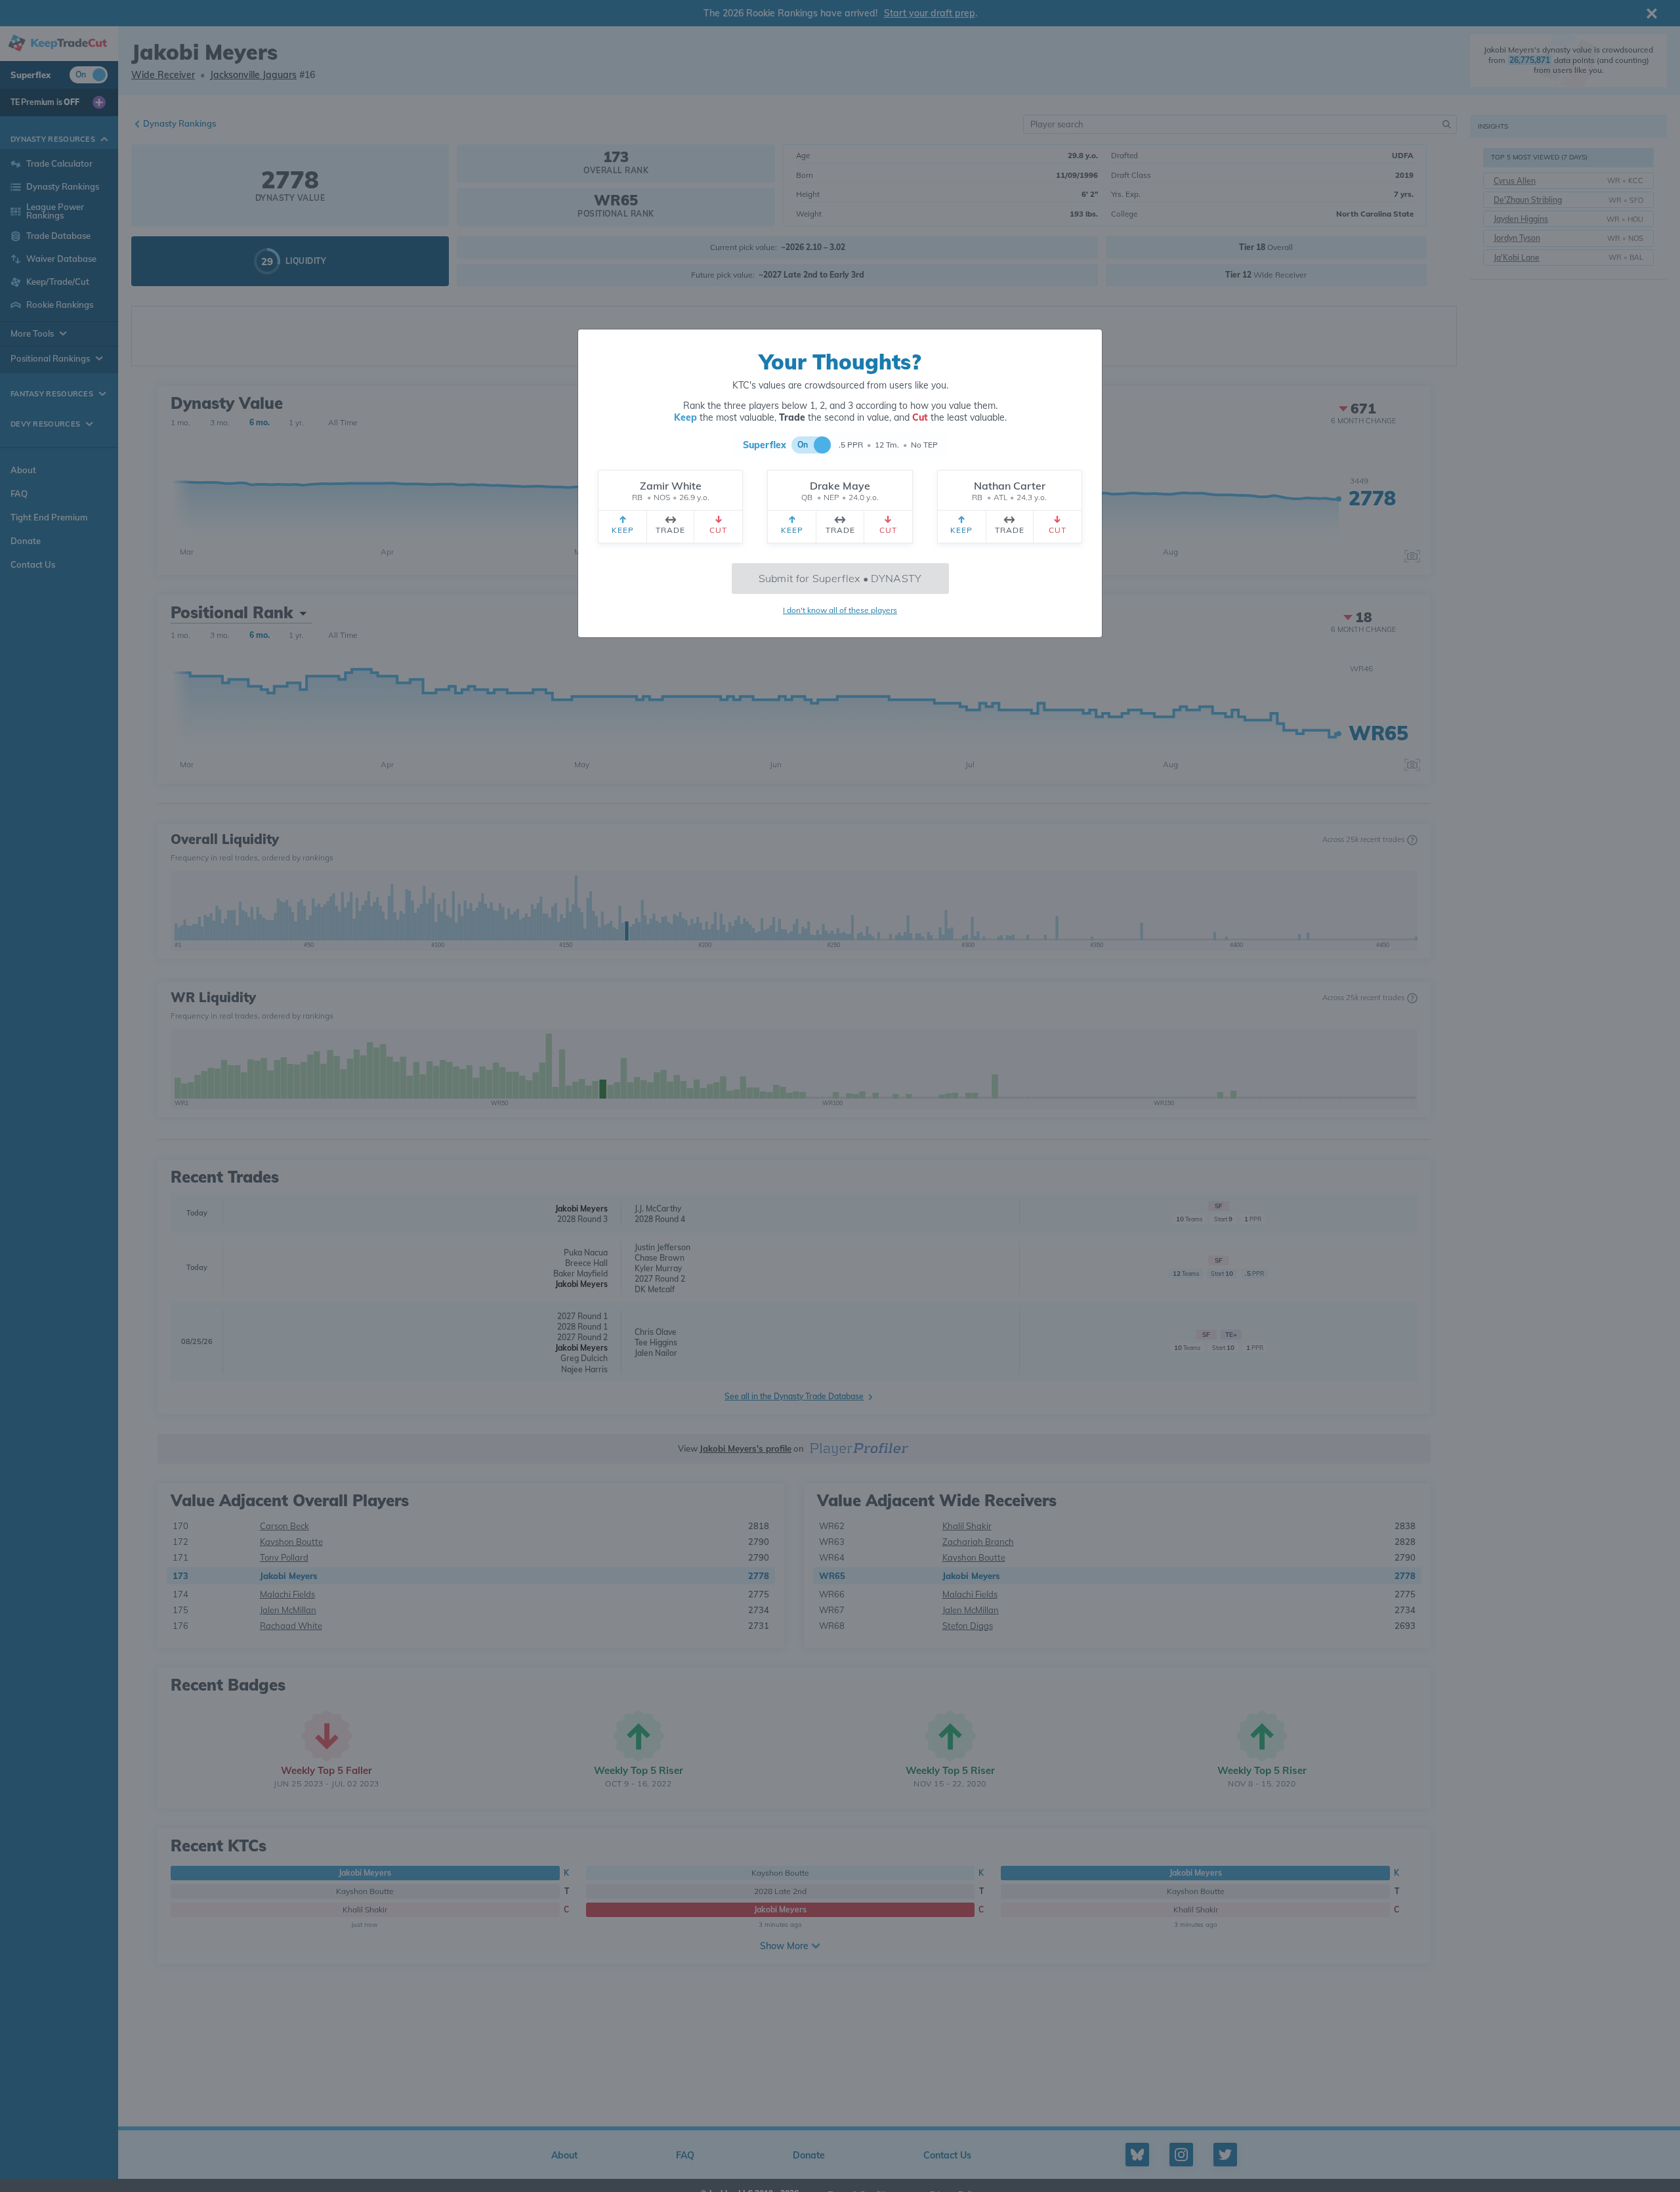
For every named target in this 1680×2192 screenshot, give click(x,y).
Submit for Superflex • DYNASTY (840, 578)
